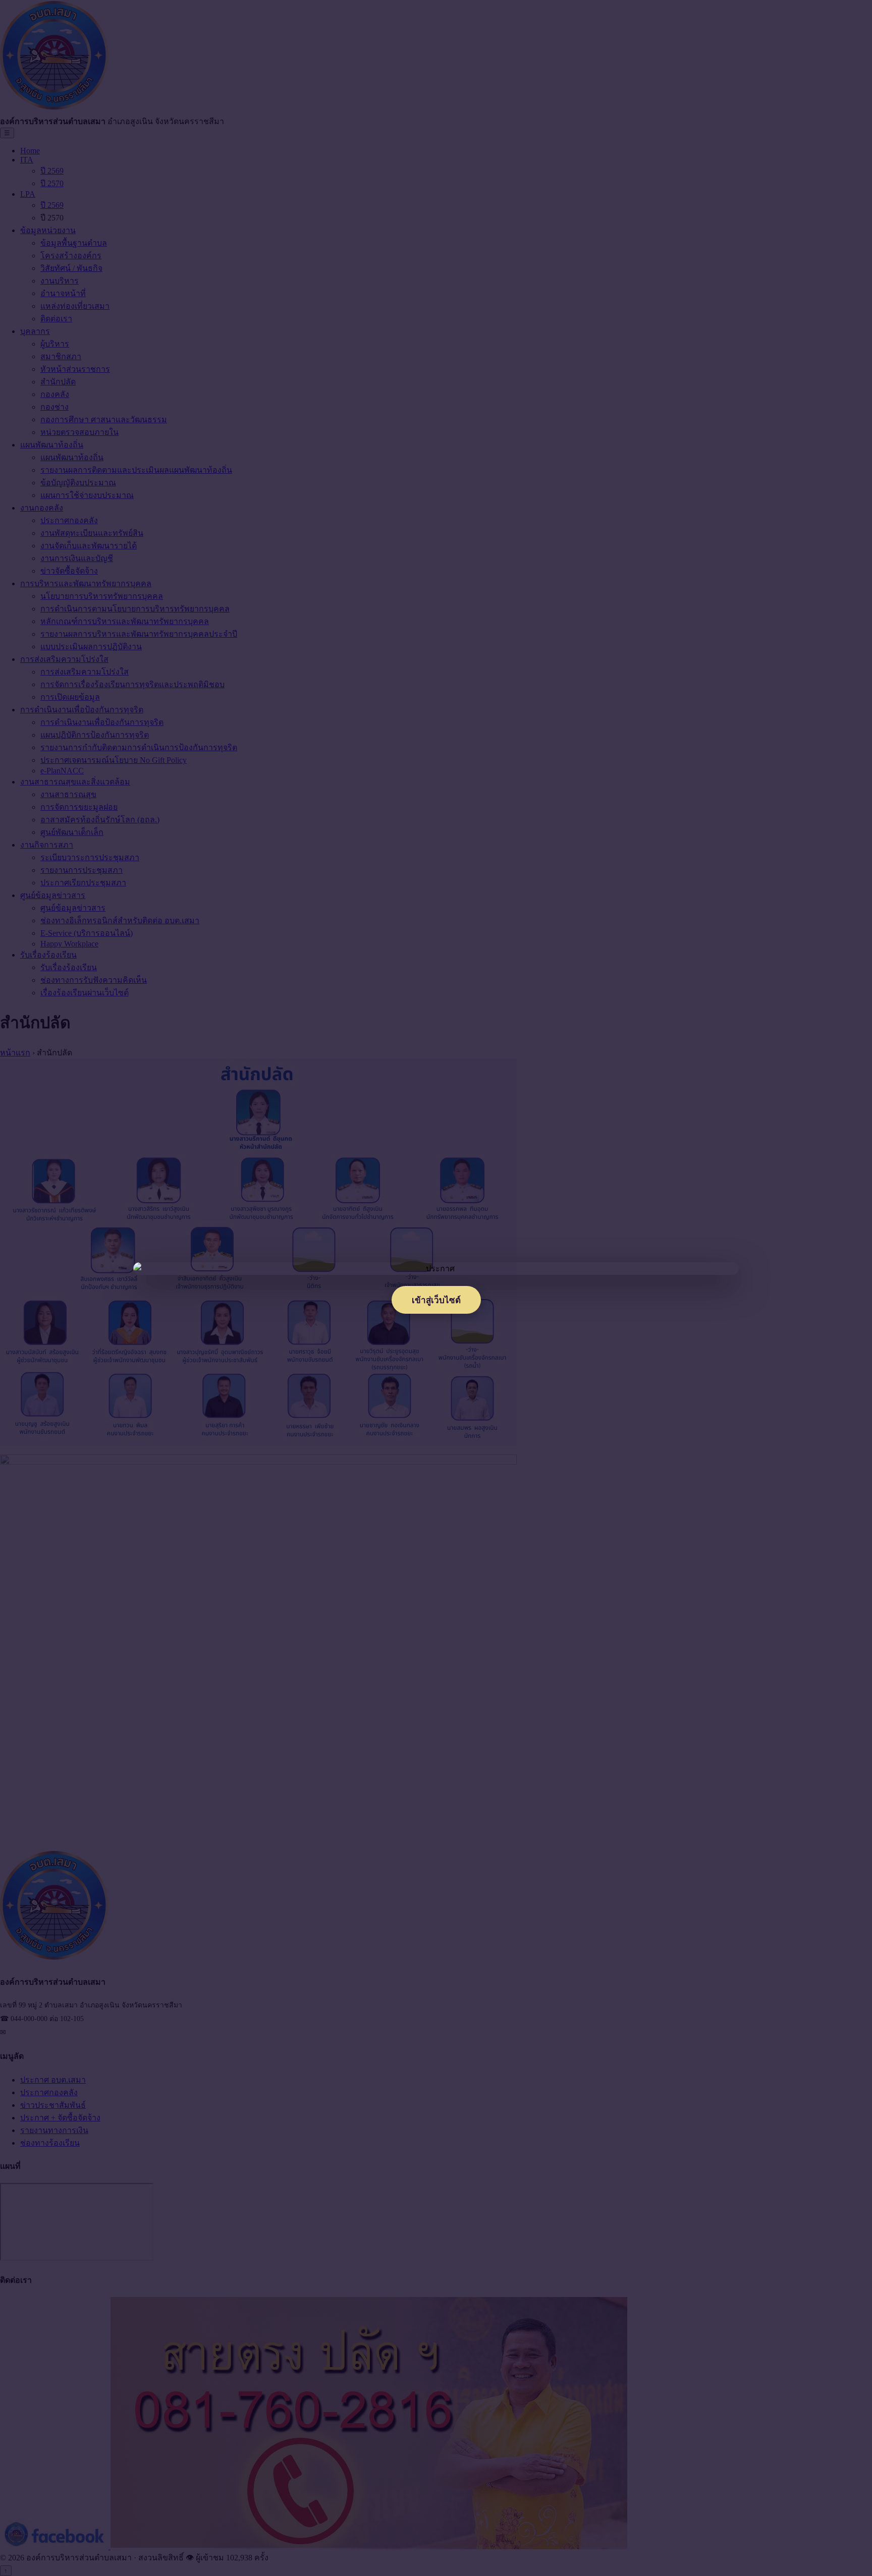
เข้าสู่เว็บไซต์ (436, 1300)
